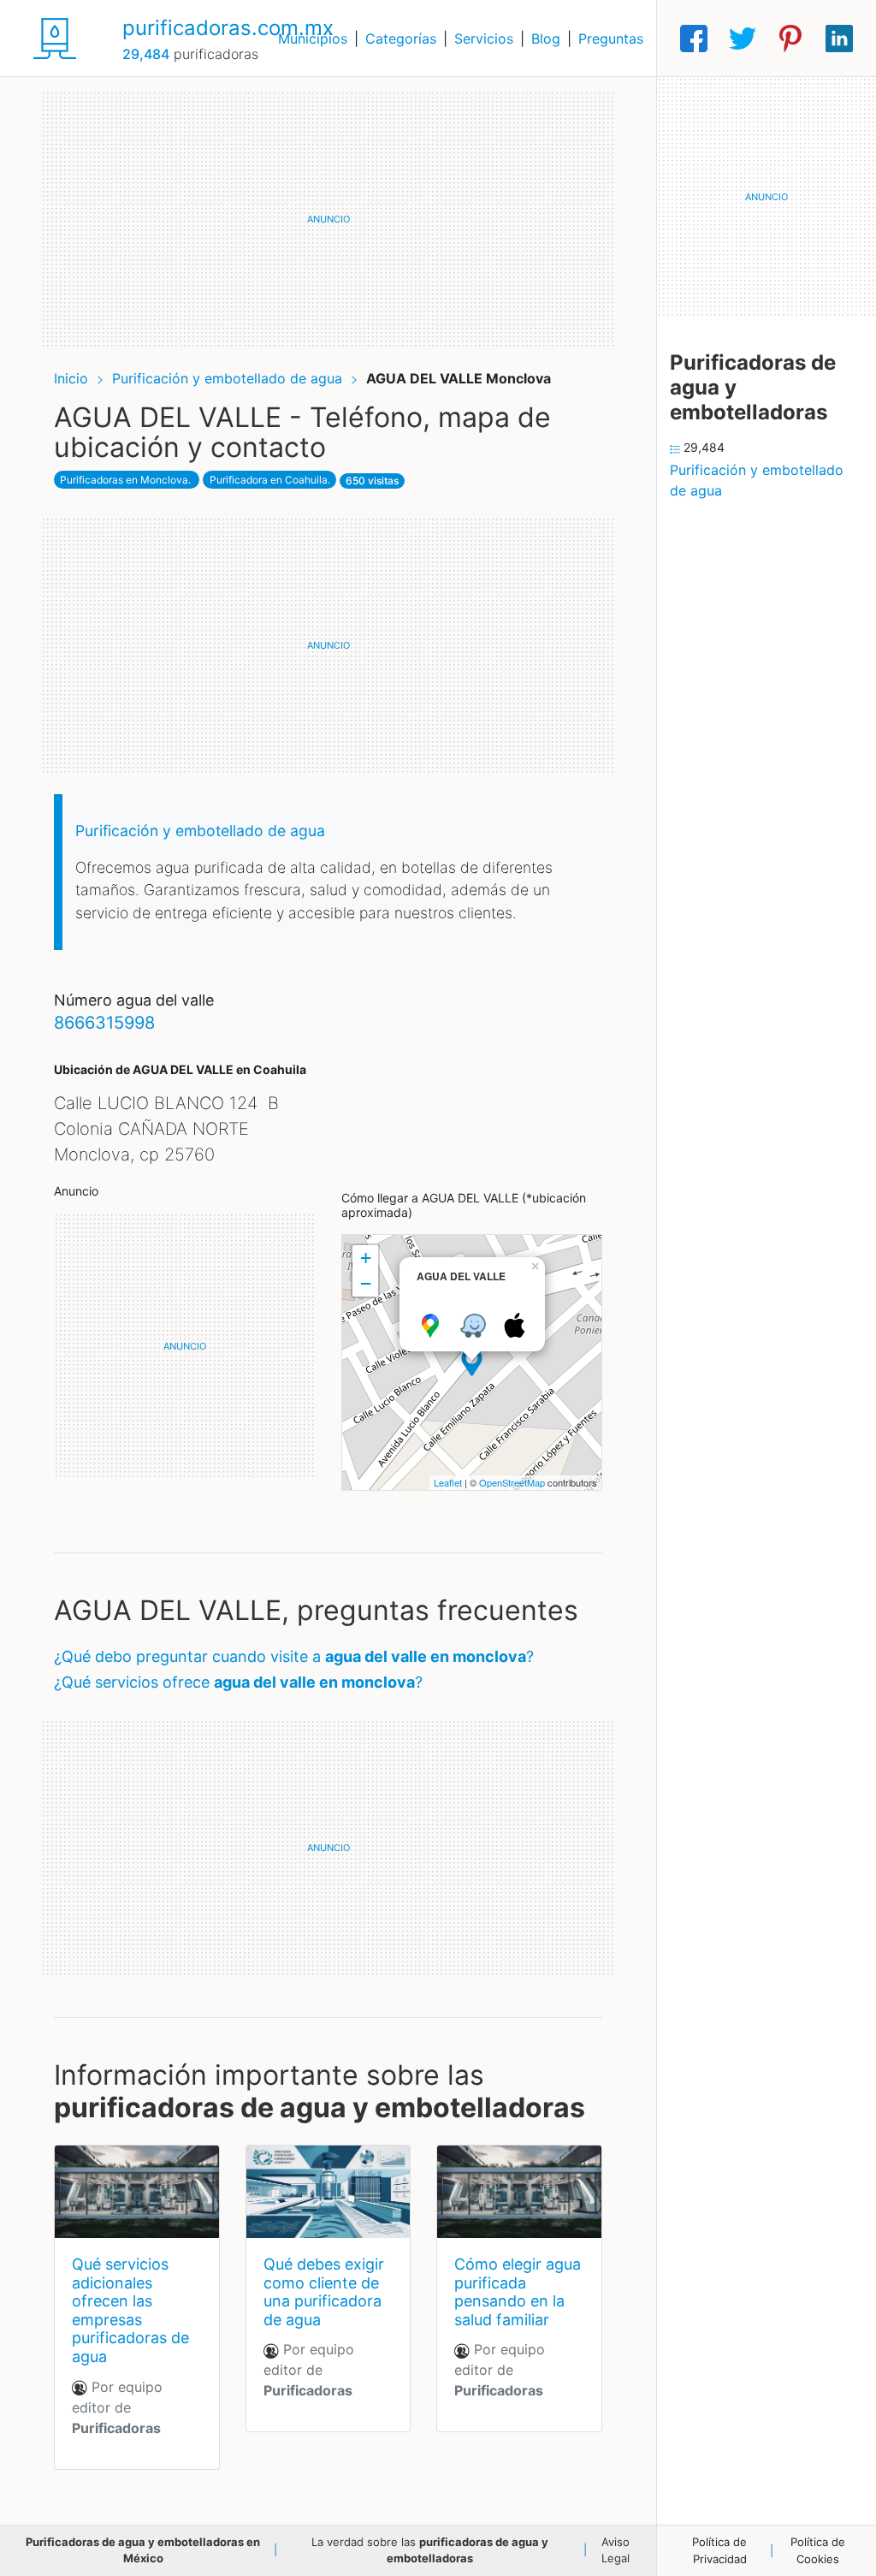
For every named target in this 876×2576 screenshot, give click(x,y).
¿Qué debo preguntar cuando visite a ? (294, 1656)
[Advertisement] (328, 219)
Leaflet (448, 1482)
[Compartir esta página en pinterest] (790, 39)
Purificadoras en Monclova (124, 480)
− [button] (366, 1283)
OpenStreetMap (512, 1482)
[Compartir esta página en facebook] (694, 39)
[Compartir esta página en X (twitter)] (743, 39)
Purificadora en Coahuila (269, 480)
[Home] (55, 37)
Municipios (313, 39)
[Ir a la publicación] (137, 2192)
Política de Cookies (818, 2550)
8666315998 (104, 1023)
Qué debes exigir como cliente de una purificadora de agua (324, 2292)
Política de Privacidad (719, 2550)
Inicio (71, 378)
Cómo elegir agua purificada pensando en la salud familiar (518, 2292)
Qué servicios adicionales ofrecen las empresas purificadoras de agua (130, 2310)
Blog (546, 39)
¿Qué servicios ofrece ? (238, 1682)
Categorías (401, 39)
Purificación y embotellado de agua (229, 378)
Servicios (484, 39)
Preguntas (611, 39)
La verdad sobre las (430, 2550)
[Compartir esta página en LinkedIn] (839, 39)
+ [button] (366, 1258)
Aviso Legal (616, 2550)
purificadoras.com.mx (228, 28)
